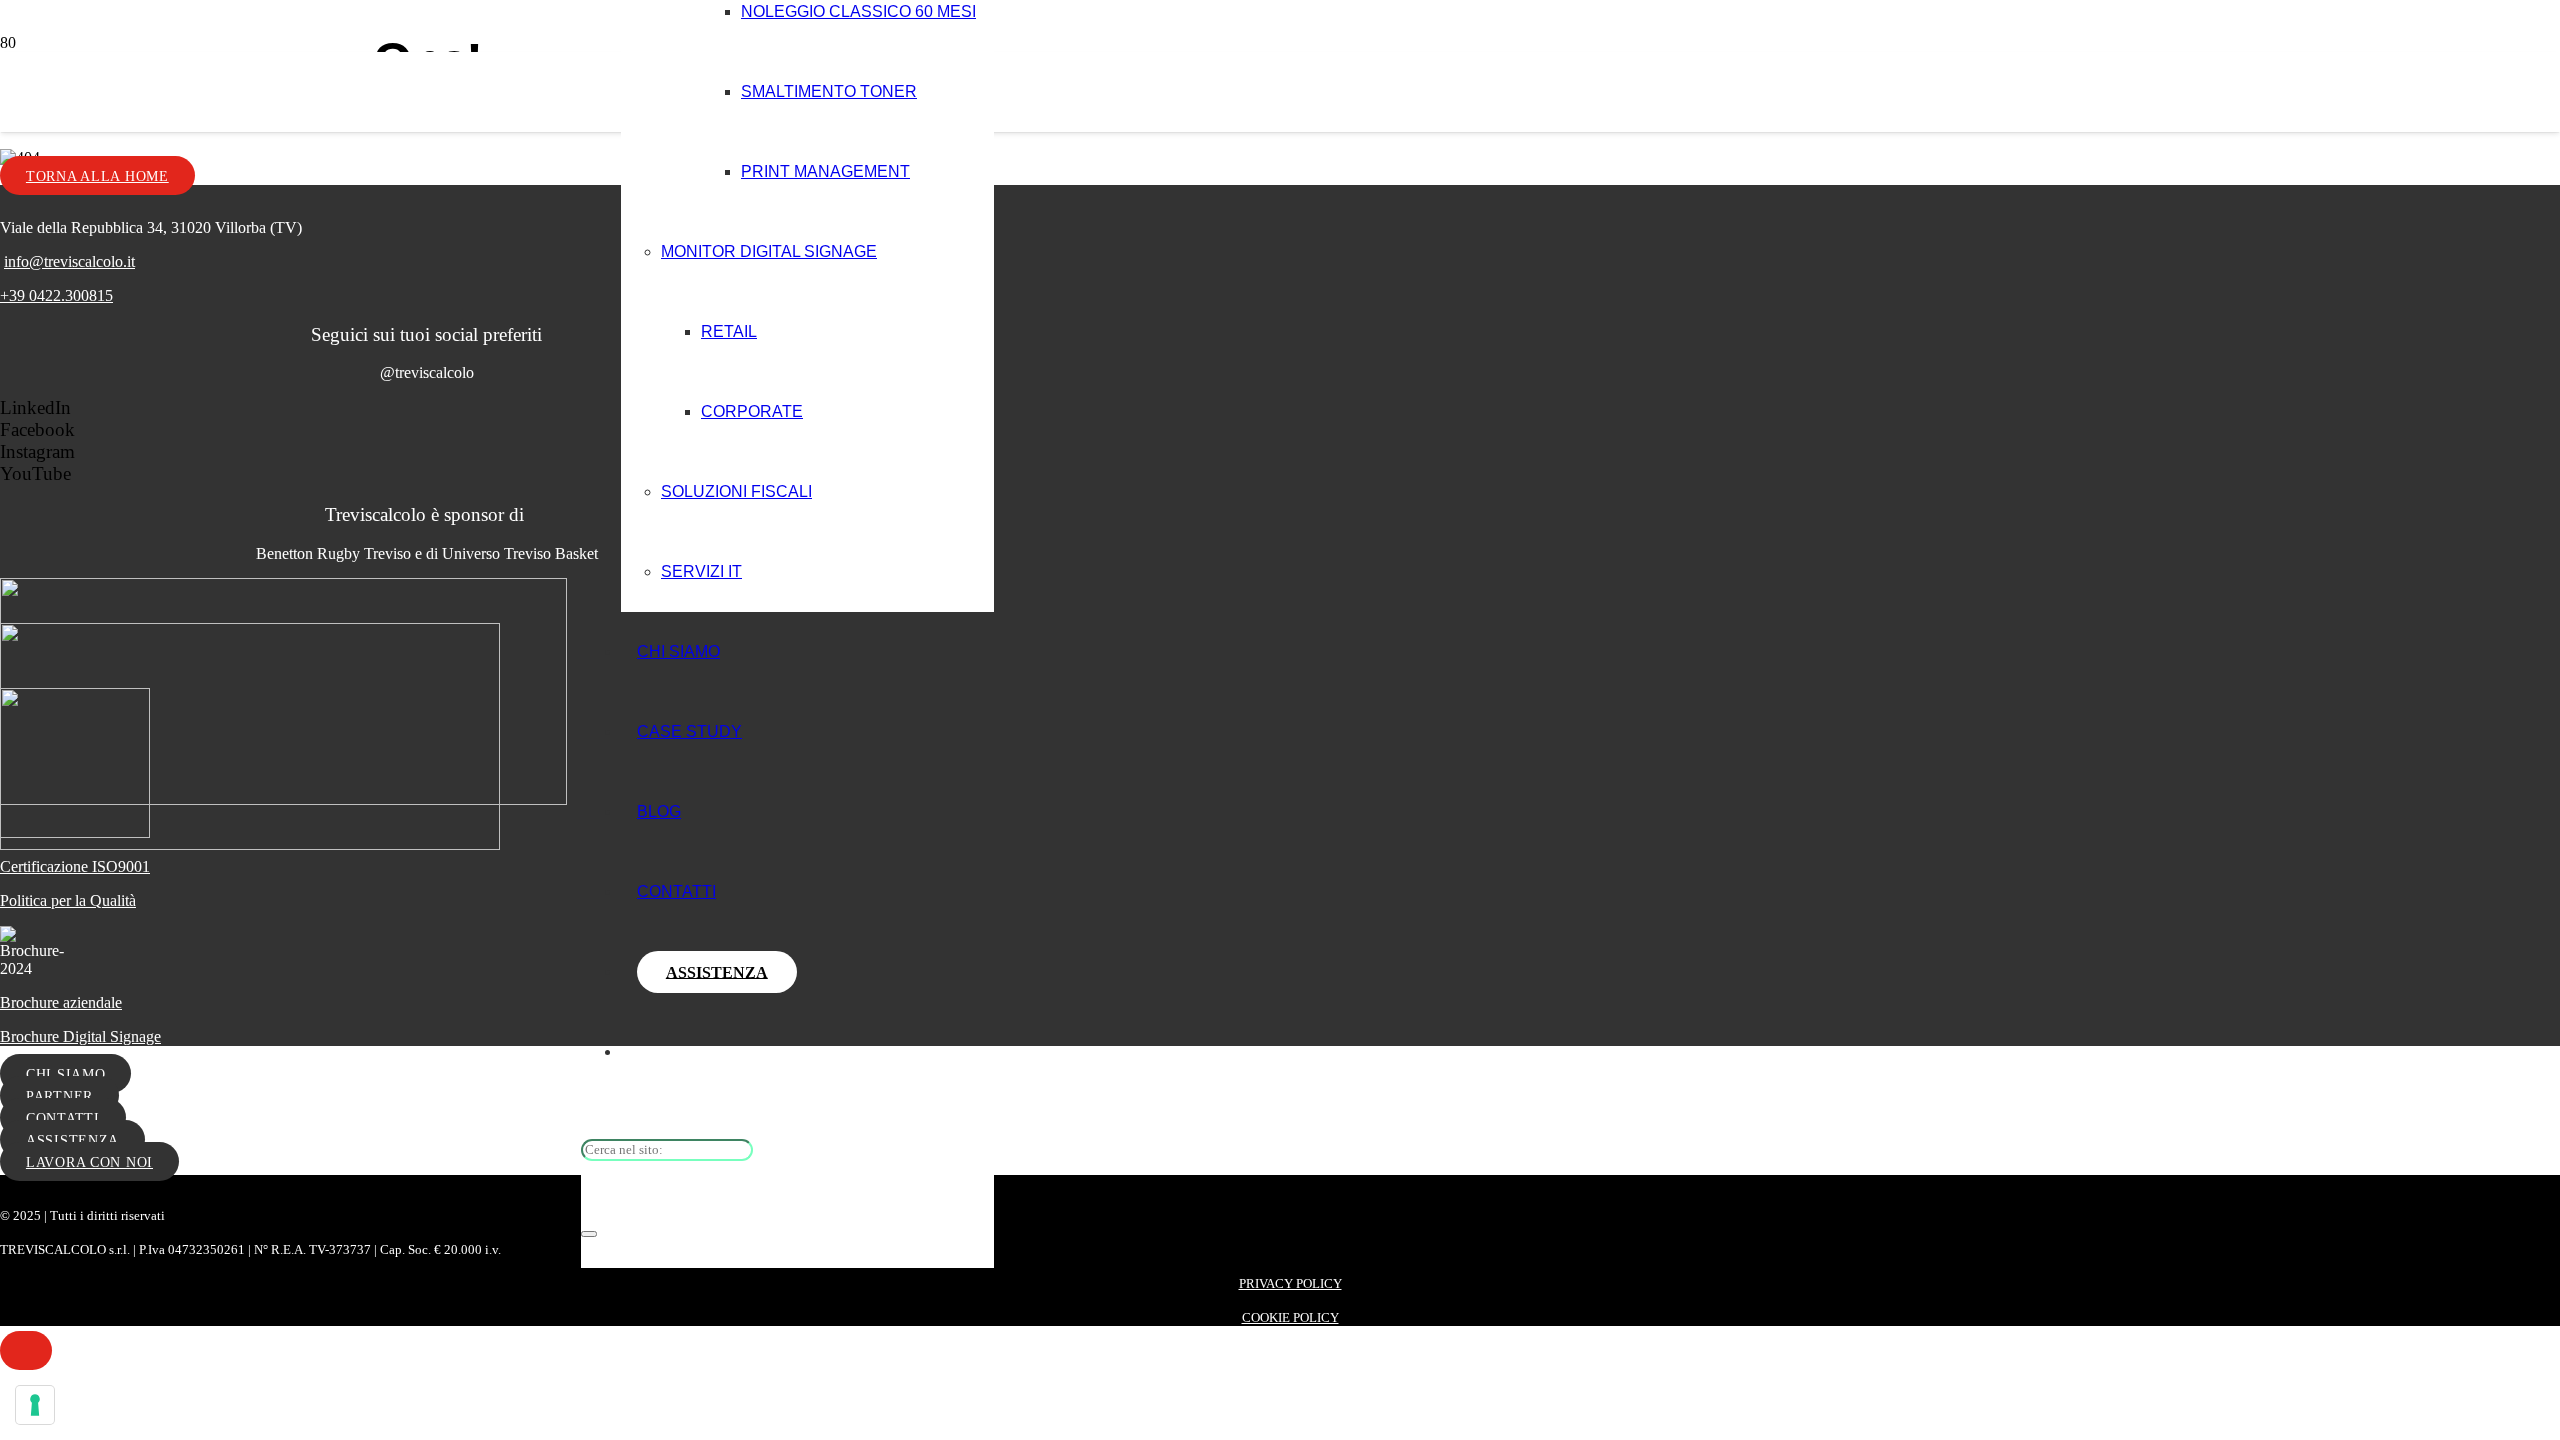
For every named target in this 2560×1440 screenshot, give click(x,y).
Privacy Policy (1290, 1283)
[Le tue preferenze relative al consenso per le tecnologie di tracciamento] (35, 1405)
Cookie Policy (1290, 1317)
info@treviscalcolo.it (69, 261)
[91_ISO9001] (75, 832)
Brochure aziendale (61, 1002)
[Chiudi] (589, 1234)
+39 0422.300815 (56, 295)
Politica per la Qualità (68, 900)
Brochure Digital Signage (80, 1036)
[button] (26, 1350)
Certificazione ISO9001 (75, 866)
